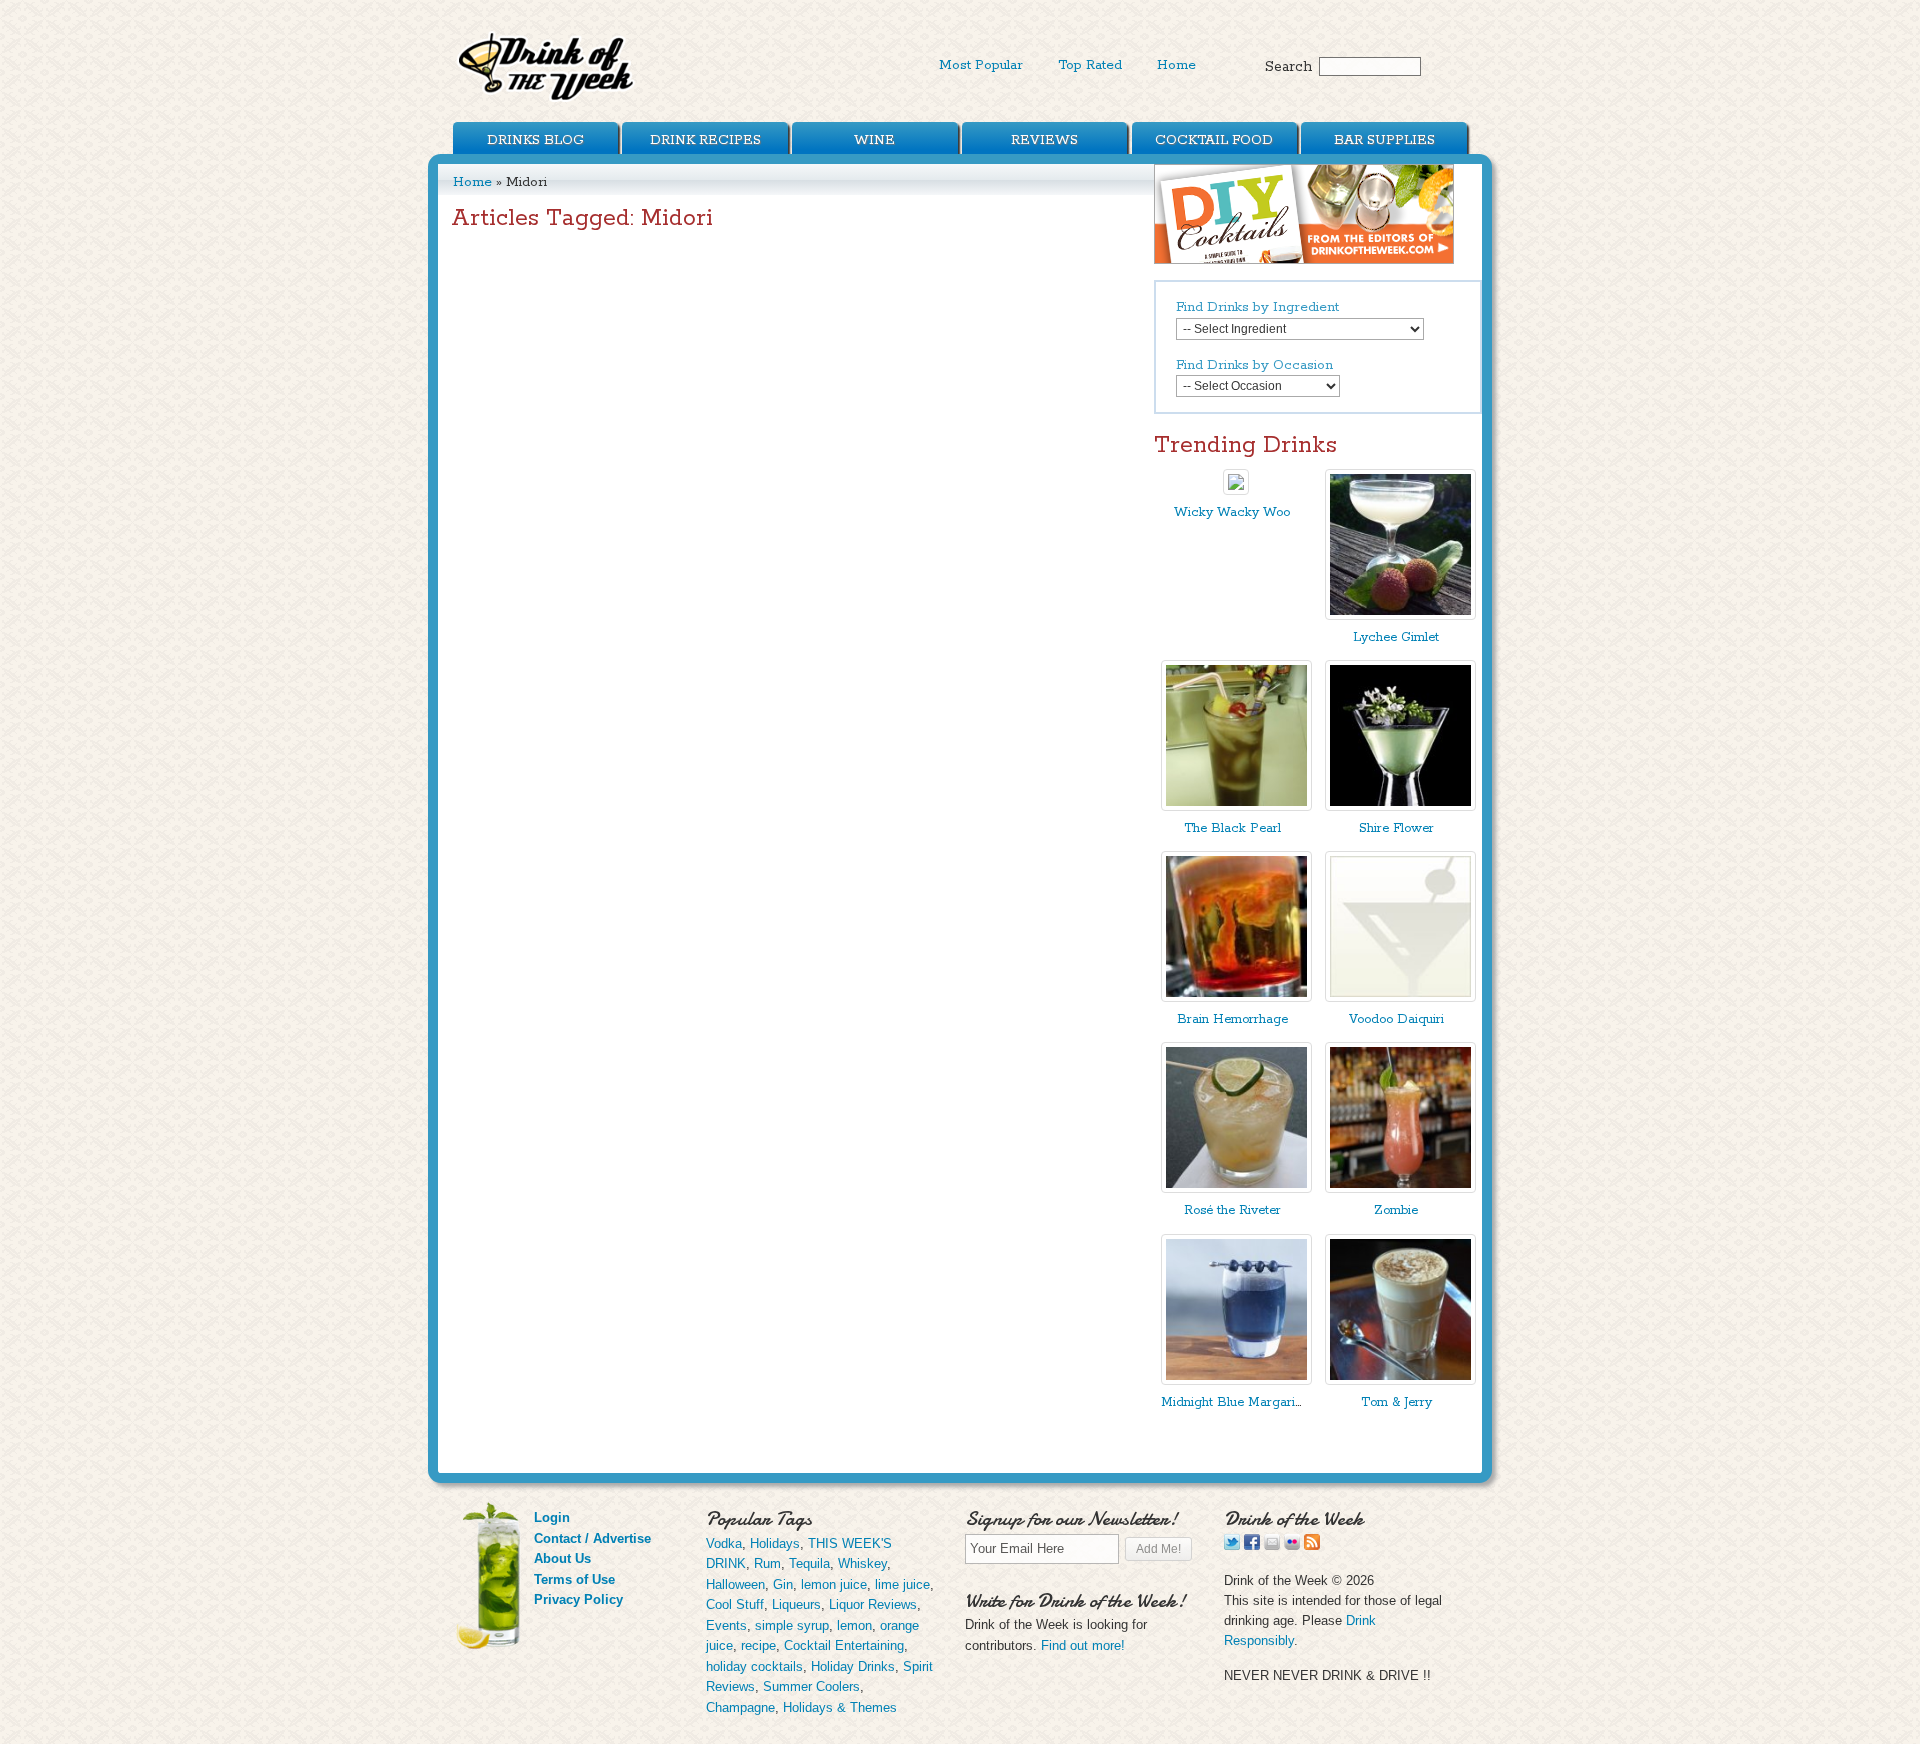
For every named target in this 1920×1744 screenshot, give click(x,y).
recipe (758, 1645)
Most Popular (981, 65)
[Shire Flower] (1400, 806)
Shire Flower (1396, 828)
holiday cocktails (754, 1666)
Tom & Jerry (1396, 1402)
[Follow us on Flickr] (1292, 1545)
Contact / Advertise (592, 1538)
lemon (854, 1625)
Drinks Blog (535, 140)
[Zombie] (1400, 1188)
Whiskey (862, 1563)
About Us (562, 1558)
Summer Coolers (811, 1686)
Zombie (1396, 1210)
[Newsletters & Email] (1272, 1545)
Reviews (1044, 140)
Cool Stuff (735, 1604)
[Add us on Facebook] (1252, 1545)
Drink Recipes (705, 140)
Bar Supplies (1384, 140)
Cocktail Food (1214, 140)
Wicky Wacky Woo (1232, 512)
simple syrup (792, 1625)
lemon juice (834, 1584)
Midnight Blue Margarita (1233, 1402)
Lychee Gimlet (1396, 637)
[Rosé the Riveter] (1236, 1188)
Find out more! (1083, 1645)
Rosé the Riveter (1232, 1210)
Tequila (809, 1563)
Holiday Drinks (853, 1666)
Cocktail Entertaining (844, 1645)
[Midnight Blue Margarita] (1236, 1380)
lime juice (902, 1584)
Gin (783, 1584)
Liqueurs (796, 1604)
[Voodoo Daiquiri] (1400, 997)
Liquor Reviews (873, 1604)
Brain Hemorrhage (1232, 1019)
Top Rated (1090, 65)
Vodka (724, 1543)
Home (1176, 65)
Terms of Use (574, 1579)
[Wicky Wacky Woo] (1236, 490)
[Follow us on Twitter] (1232, 1545)
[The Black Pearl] (1236, 806)
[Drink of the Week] (547, 100)
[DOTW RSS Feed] (1312, 1545)
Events (726, 1625)
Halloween (735, 1584)
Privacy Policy (578, 1599)
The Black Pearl (1232, 828)
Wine (874, 140)
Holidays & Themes (840, 1707)
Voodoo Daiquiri (1396, 1019)
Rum (767, 1563)
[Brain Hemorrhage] (1236, 997)
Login (552, 1517)
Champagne (740, 1707)
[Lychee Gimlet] (1400, 615)
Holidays (775, 1543)
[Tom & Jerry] (1400, 1380)
